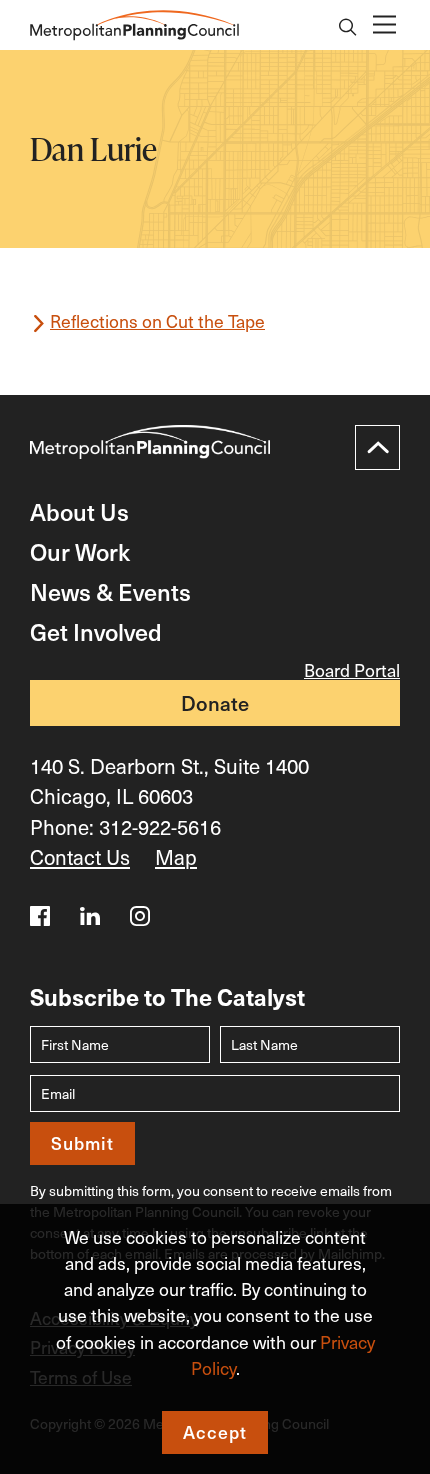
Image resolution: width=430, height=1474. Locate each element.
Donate (215, 703)
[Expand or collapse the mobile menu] (383, 25)
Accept (215, 1432)
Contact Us (80, 856)
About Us (79, 511)
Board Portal (352, 670)
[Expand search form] (348, 28)
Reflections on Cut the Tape (157, 321)
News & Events (110, 591)
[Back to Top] (377, 447)
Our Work (80, 551)
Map (176, 856)
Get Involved (96, 631)
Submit (82, 1143)
